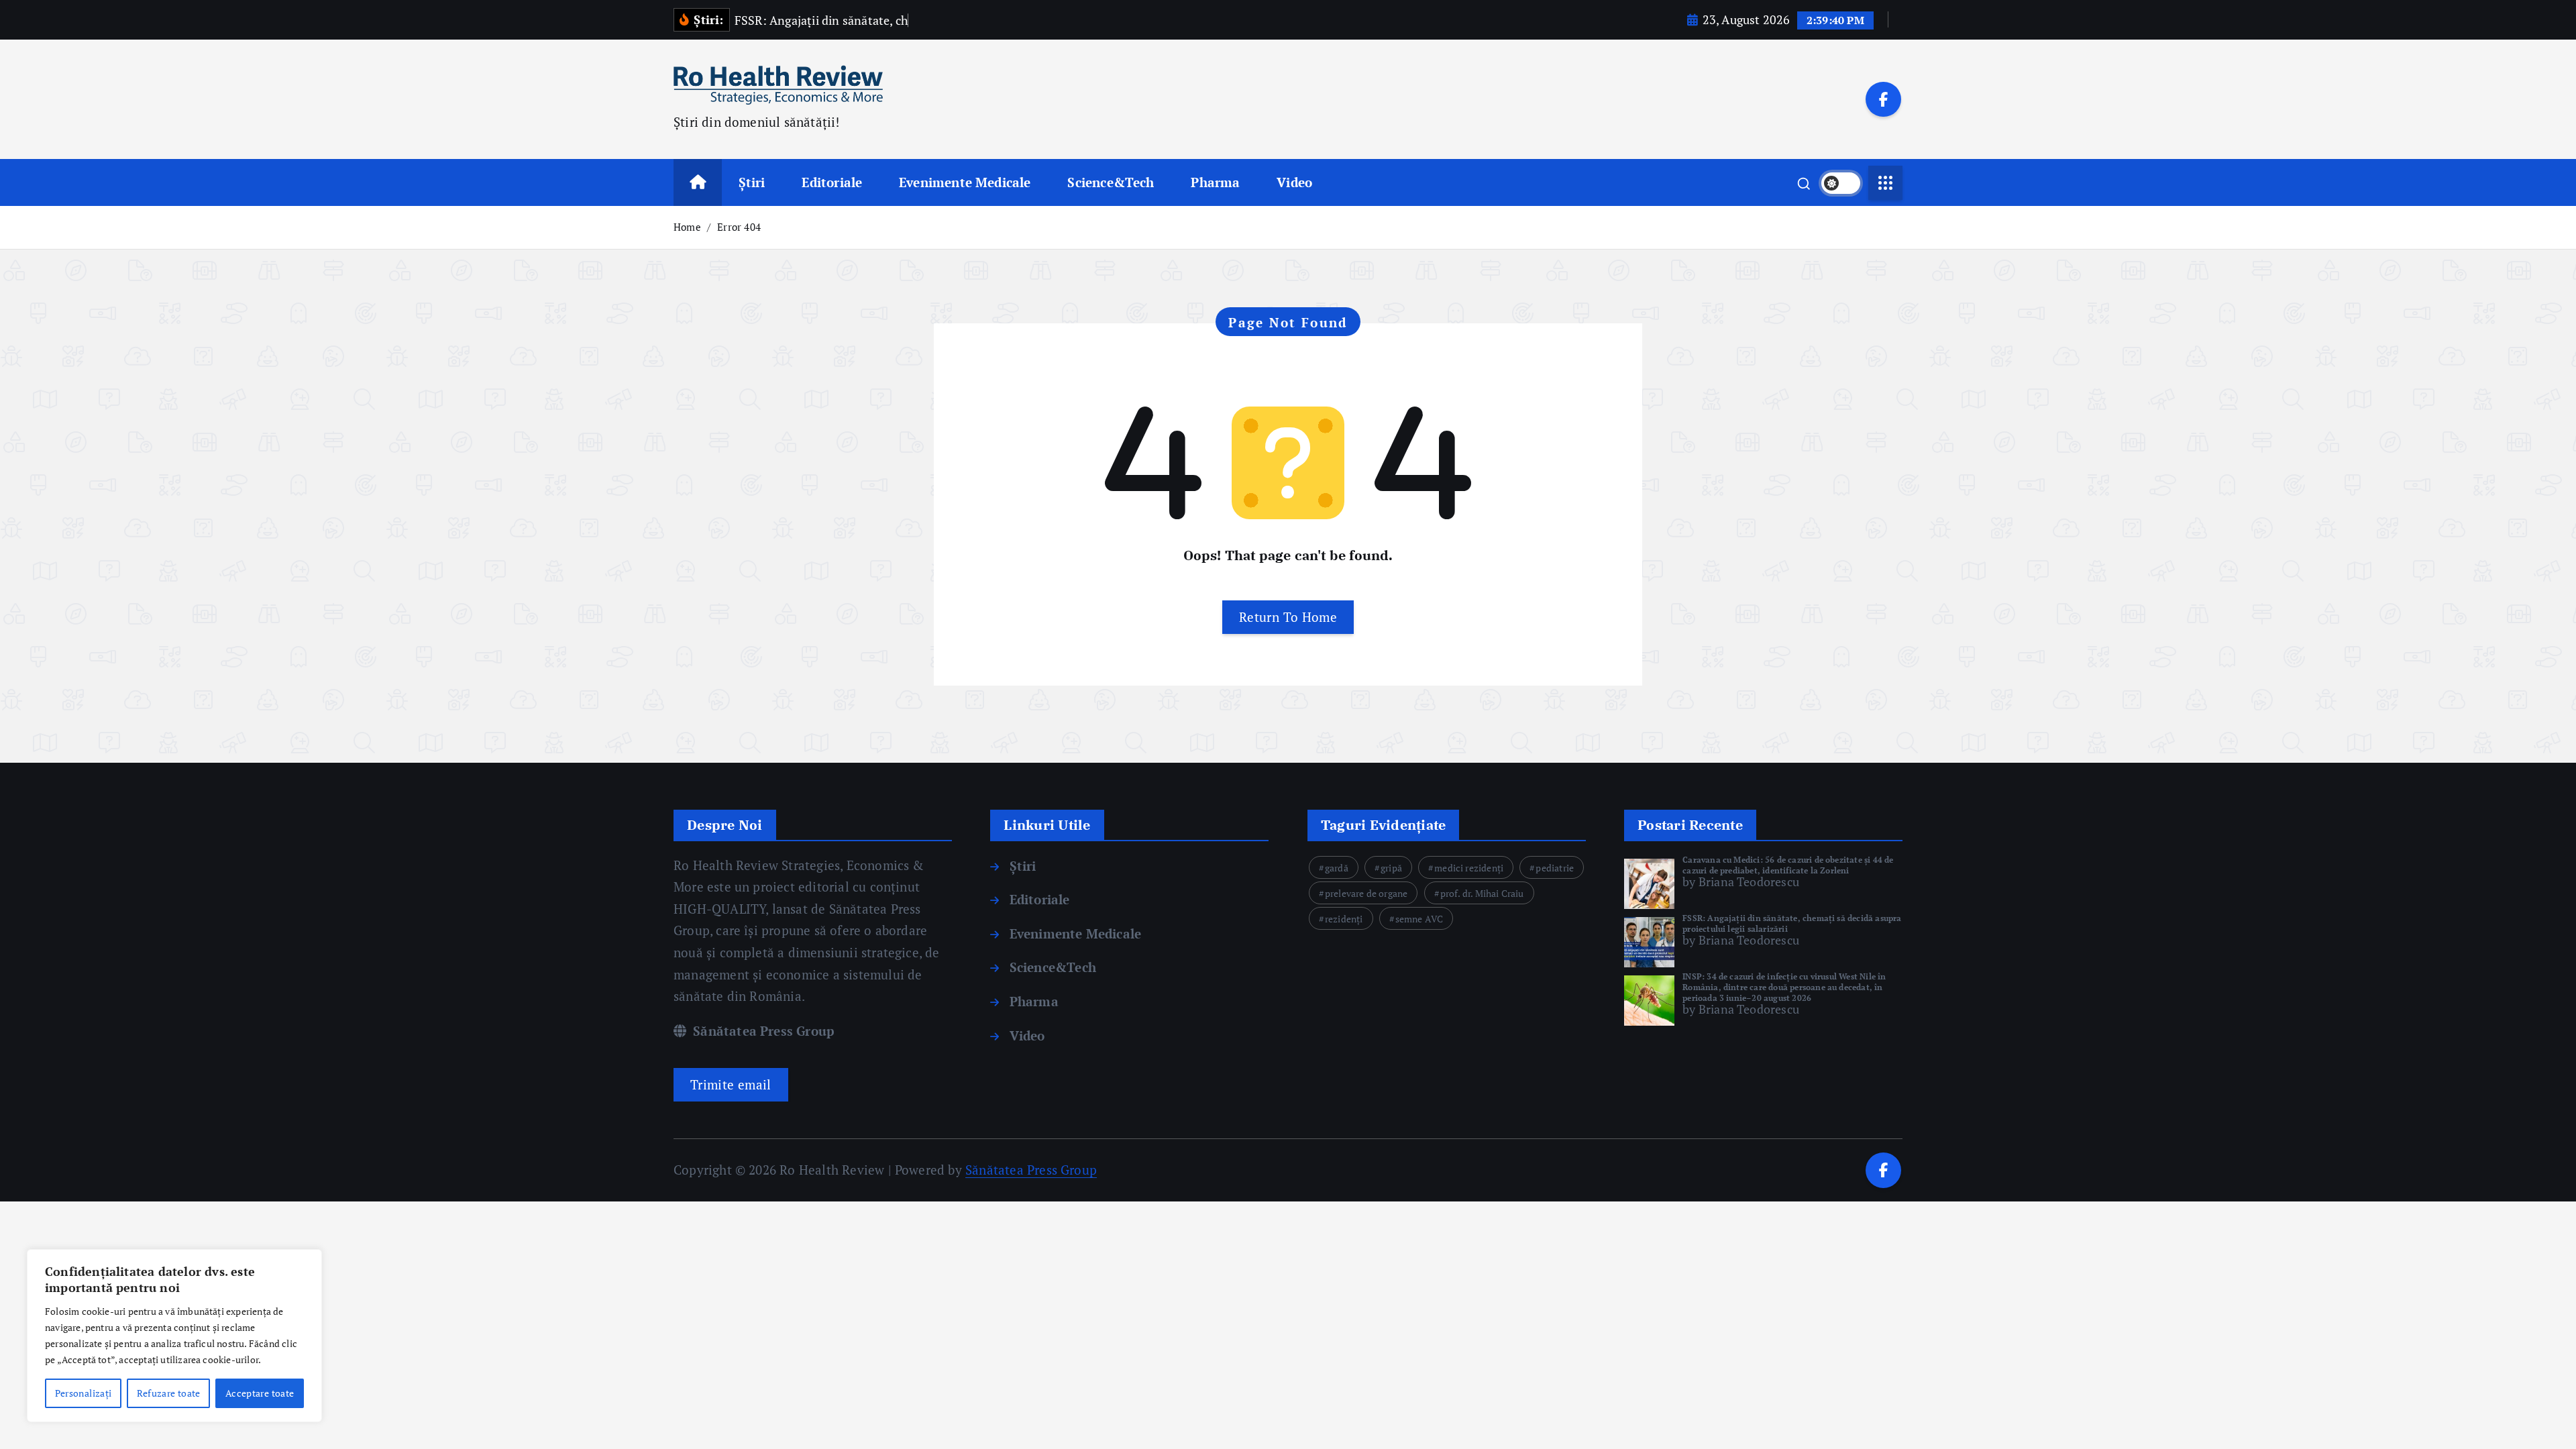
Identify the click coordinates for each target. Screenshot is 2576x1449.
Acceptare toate (260, 1393)
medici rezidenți (1469, 868)
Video (1294, 182)
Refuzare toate (169, 1393)
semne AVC (1419, 919)
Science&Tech (1111, 182)
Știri (752, 182)
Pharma (1215, 182)
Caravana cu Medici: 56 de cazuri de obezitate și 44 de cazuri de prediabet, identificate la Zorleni (1788, 865)
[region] (174, 1336)
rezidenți (1344, 919)
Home (687, 227)
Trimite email (731, 1084)
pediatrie (1555, 868)
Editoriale (832, 182)
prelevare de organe (1366, 893)
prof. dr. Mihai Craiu (1482, 893)
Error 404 (739, 227)
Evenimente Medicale (965, 182)
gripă (1391, 868)
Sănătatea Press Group (762, 1031)
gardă (1337, 868)
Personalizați (84, 1393)
